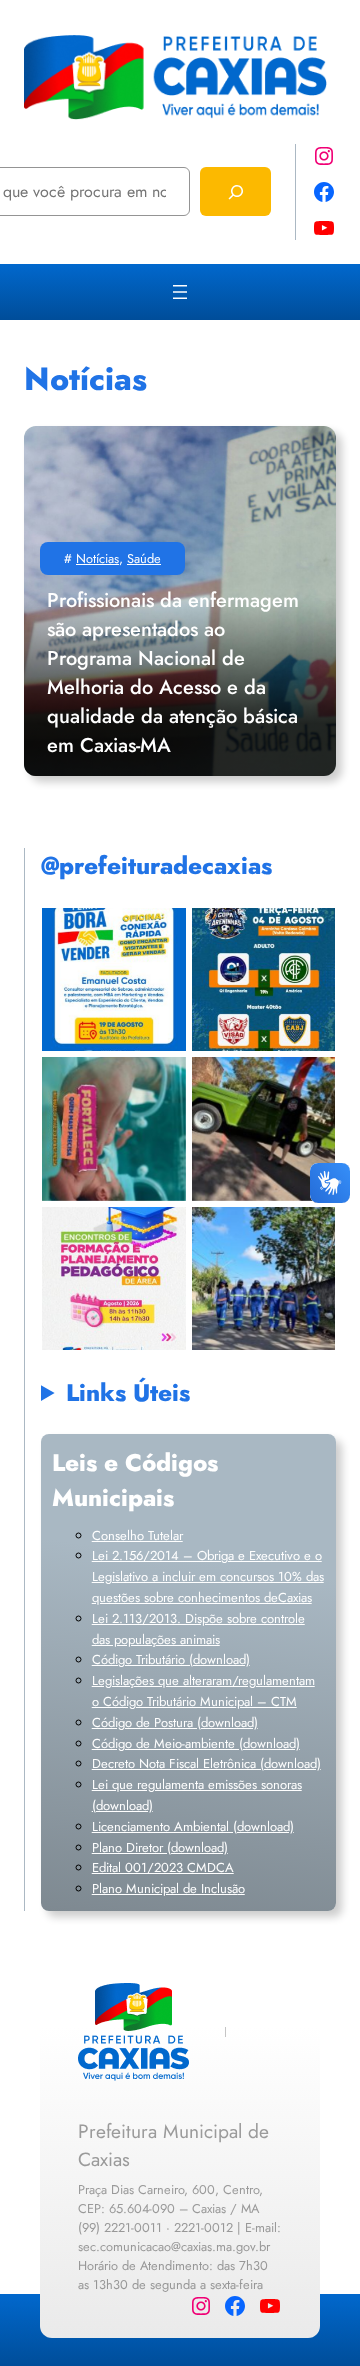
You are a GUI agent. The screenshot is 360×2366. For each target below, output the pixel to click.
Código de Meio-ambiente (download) (196, 1743)
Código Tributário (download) (171, 1659)
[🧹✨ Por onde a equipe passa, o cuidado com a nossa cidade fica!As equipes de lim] (263, 1278)
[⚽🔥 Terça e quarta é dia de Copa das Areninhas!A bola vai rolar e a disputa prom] (263, 979)
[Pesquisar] (235, 191)
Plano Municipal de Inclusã (165, 1888)
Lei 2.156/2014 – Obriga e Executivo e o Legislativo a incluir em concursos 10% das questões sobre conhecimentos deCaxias (208, 1576)
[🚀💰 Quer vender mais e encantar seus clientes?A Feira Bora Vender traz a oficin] (113, 979)
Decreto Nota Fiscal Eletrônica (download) (206, 1763)
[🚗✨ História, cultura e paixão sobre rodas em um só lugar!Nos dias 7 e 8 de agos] (263, 1128)
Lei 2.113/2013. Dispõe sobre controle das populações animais (198, 1629)
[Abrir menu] (180, 292)
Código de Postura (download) (175, 1722)
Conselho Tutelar (137, 1535)
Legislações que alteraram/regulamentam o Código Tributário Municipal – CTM (203, 1691)
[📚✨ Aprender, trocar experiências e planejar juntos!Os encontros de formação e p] (113, 1278)
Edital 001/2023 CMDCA (163, 1867)
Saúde (144, 558)
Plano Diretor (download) (160, 1847)
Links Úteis (128, 1392)
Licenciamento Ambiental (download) (193, 1826)
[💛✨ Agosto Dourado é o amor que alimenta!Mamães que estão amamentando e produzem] (113, 1128)
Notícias (97, 558)
